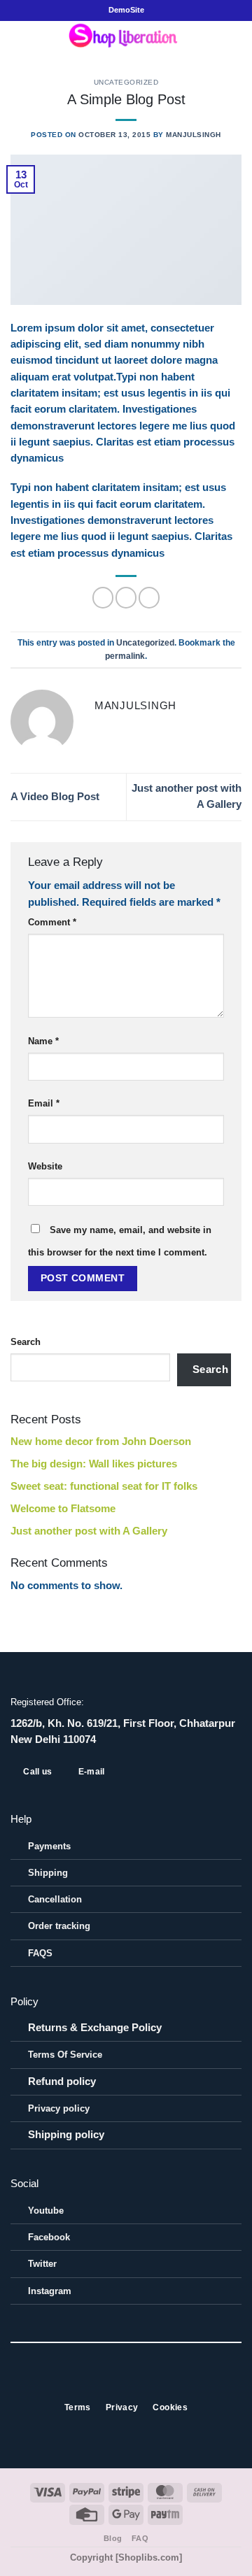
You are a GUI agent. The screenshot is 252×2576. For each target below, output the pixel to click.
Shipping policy (66, 2135)
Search (26, 1342)
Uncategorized (126, 82)
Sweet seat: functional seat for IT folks (104, 1486)
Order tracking (59, 1926)
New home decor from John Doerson (101, 1442)
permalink (125, 656)
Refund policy (62, 2082)
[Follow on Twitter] (134, 2382)
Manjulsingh (194, 135)
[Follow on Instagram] (118, 2382)
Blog (113, 2538)
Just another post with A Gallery (89, 1531)
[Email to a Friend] (126, 597)
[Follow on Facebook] (103, 2382)
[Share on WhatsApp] (103, 597)
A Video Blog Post (55, 797)
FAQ (140, 2538)
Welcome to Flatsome (63, 1509)
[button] (18, 40)
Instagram (50, 2291)
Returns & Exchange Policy (95, 2028)
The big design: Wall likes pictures (94, 1464)
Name (43, 1041)
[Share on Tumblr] (149, 597)
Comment (52, 922)
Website (45, 1166)
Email (44, 1103)
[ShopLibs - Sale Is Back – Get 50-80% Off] (126, 39)
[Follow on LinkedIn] (149, 2382)
